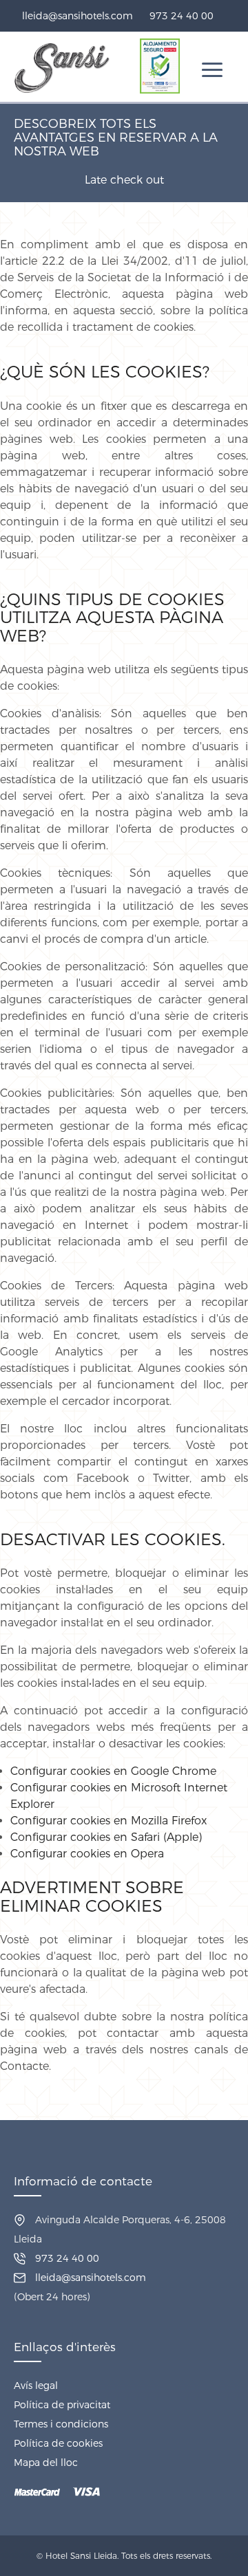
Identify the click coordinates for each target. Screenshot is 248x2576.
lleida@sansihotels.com (77, 16)
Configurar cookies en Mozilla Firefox (108, 1821)
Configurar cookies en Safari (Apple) (106, 1837)
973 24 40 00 (182, 16)
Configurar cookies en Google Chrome (113, 1771)
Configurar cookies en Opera (87, 1854)
